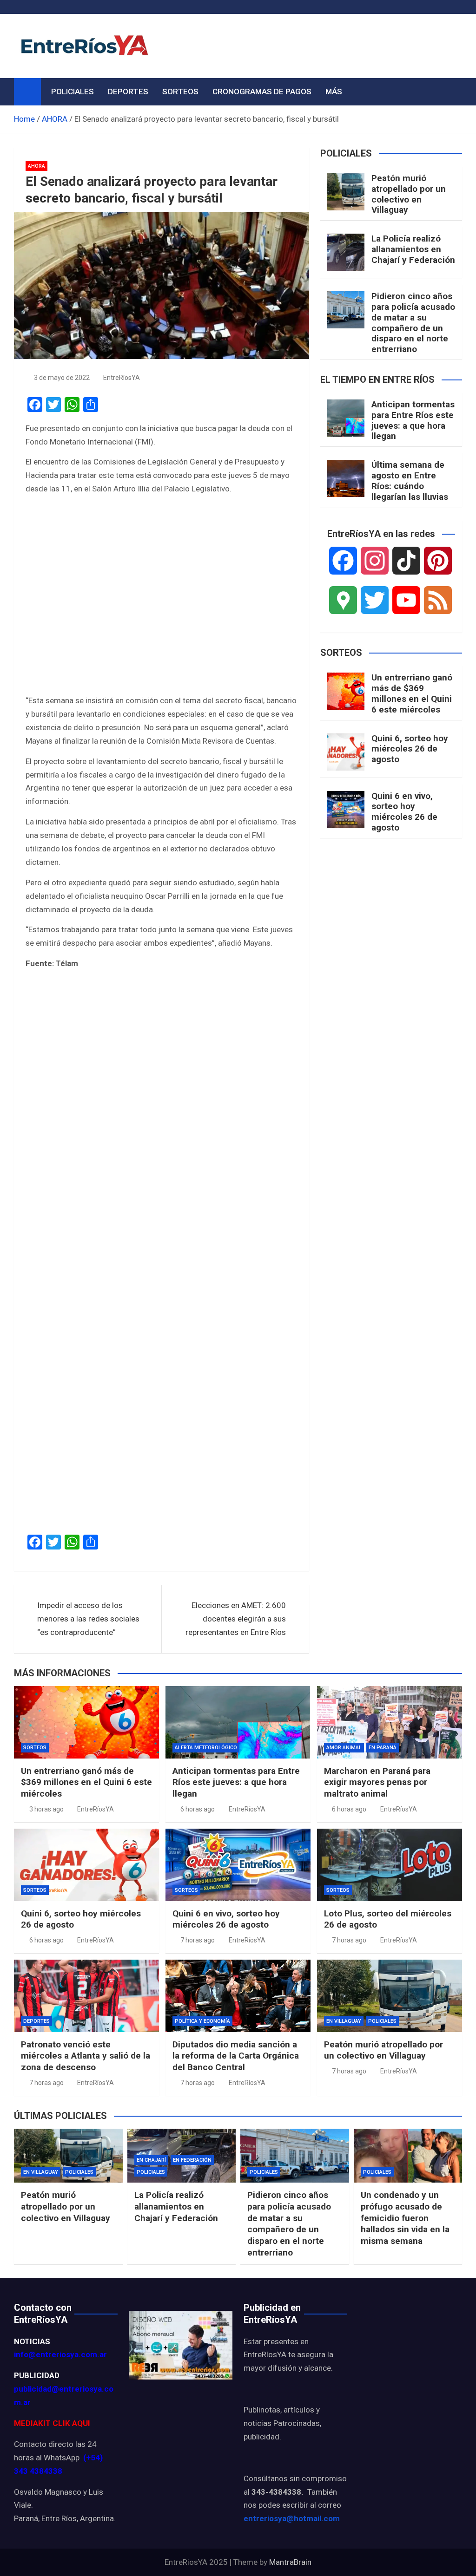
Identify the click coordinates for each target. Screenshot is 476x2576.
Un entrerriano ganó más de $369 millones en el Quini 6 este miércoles (412, 693)
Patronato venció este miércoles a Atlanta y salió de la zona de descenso (86, 2056)
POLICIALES (73, 92)
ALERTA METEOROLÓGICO (206, 1748)
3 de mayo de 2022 (62, 378)
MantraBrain (290, 2562)
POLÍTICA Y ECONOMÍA (202, 2021)
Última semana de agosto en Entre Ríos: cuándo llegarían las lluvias (410, 481)
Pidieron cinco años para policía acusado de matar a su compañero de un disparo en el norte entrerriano (413, 323)
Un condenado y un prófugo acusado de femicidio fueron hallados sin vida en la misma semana (405, 2218)
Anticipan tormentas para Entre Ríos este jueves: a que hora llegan (413, 420)
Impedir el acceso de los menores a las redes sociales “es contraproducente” (88, 1619)
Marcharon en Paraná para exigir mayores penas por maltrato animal (377, 1782)
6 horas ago (198, 1809)
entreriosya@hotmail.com (292, 2518)
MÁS (334, 92)
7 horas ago (198, 1940)
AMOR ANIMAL (344, 1748)
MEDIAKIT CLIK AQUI (52, 2423)
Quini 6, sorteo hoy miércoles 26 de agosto (410, 749)
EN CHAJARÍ (151, 2160)
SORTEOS (180, 92)
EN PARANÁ (383, 1748)
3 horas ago (46, 1809)
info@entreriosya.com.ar (60, 2354)
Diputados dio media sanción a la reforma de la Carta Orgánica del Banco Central (236, 2056)
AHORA (36, 166)
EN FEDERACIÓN (192, 2160)
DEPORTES (128, 92)
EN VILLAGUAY (344, 2021)
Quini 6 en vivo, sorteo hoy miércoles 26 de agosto (404, 812)
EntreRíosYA (122, 378)
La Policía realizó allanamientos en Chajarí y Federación (413, 249)
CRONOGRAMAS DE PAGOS (262, 92)
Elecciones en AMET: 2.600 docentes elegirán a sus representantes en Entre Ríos (236, 1619)
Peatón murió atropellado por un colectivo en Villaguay (409, 194)
